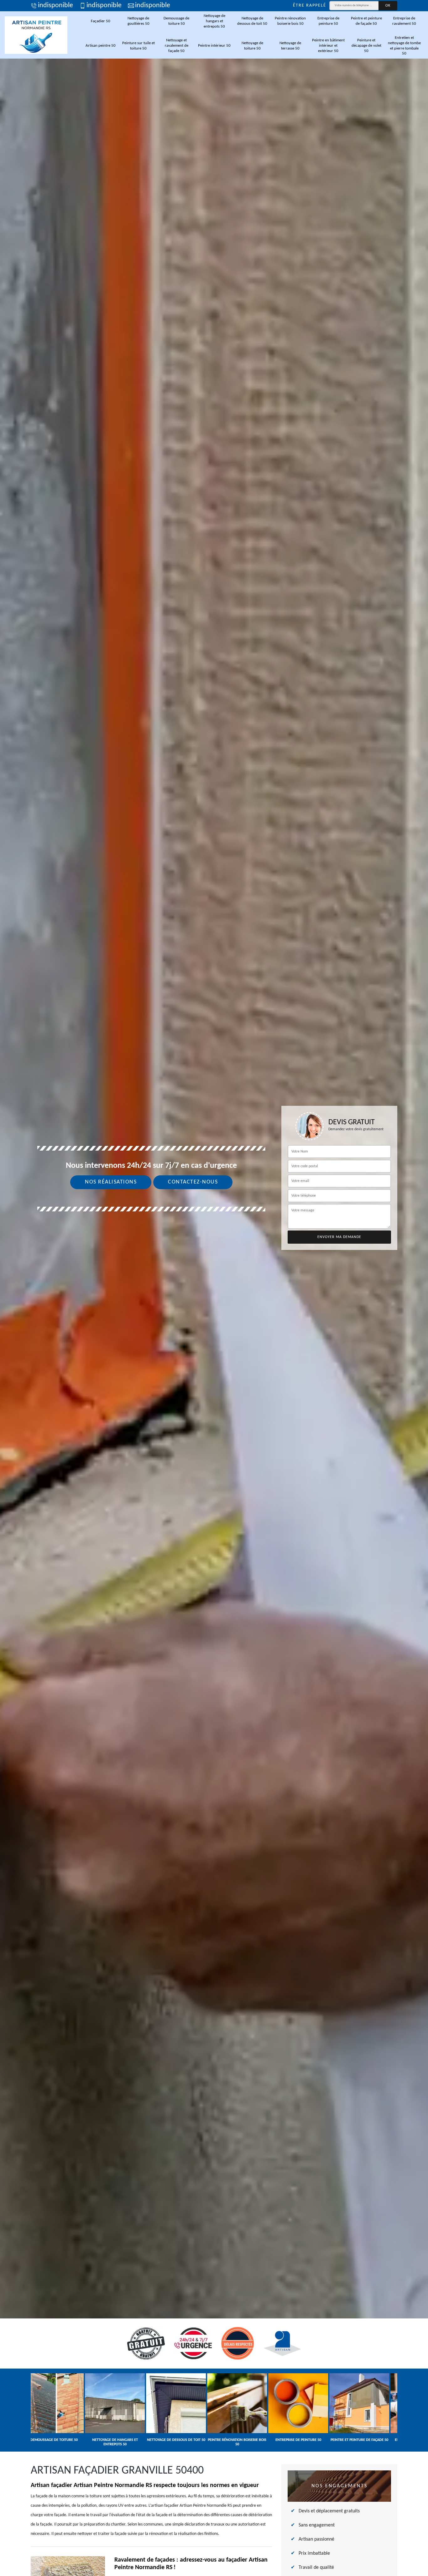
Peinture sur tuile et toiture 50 (138, 46)
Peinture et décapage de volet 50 (366, 46)
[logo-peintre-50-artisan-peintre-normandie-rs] (36, 35)
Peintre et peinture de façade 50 (366, 21)
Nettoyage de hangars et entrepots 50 (214, 21)
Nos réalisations (111, 1182)
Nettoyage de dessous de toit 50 (252, 21)
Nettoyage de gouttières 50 (138, 21)
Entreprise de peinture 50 (328, 21)
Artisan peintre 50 (101, 46)
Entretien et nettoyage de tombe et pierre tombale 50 (404, 46)
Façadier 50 (101, 21)
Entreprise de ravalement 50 (404, 21)
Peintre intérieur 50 (214, 46)
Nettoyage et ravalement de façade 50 (177, 46)
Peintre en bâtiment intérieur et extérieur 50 (328, 46)
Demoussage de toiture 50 (176, 21)
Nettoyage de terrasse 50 (290, 46)
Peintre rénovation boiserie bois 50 (290, 21)
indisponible (55, 6)
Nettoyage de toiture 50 (252, 46)
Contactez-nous (193, 1182)
